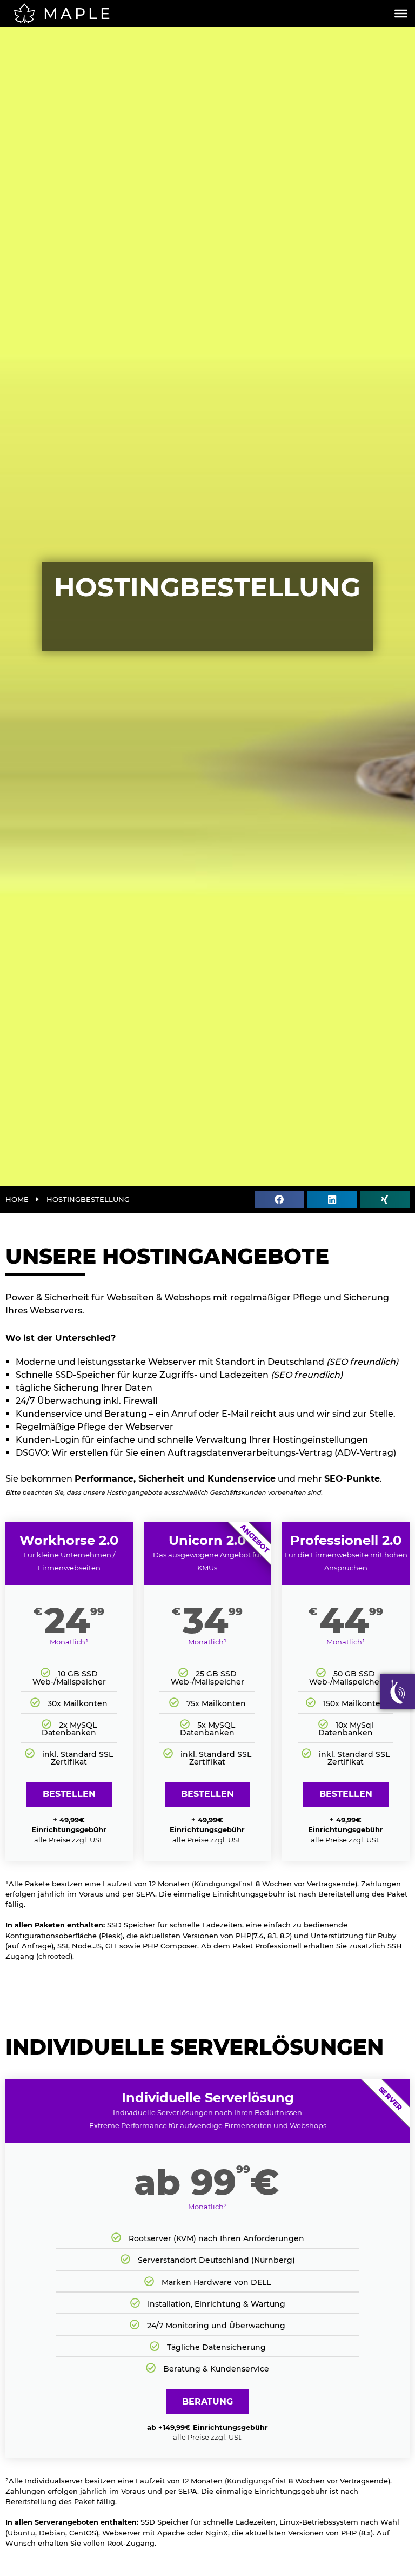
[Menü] (401, 14)
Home (17, 1200)
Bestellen (69, 1794)
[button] (279, 1200)
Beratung (207, 2402)
